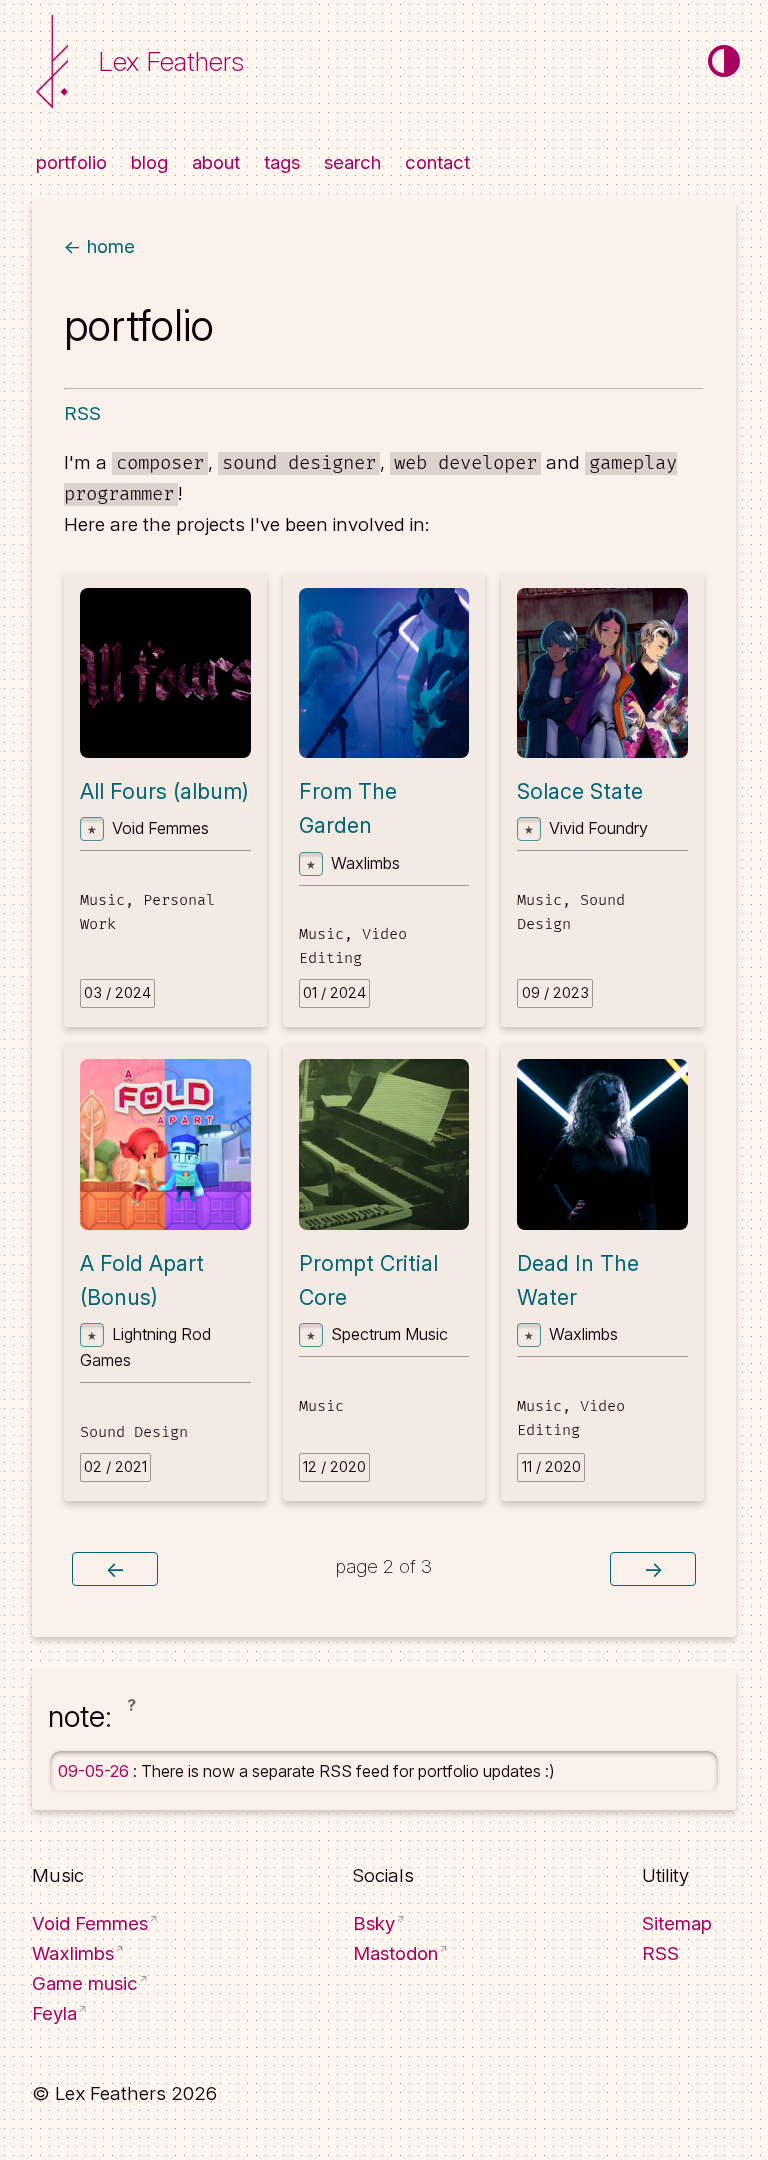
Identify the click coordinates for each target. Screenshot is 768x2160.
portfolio (71, 163)
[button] (131, 1721)
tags (282, 163)
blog (149, 163)
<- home (99, 246)
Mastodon (395, 1953)
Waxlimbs (73, 1953)
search (352, 163)
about (216, 163)
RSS (82, 413)
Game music (85, 1983)
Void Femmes (90, 1923)
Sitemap (677, 1923)
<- (115, 1569)
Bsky (374, 1923)
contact (437, 163)
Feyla (54, 2013)
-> (653, 1569)
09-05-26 (95, 1771)
